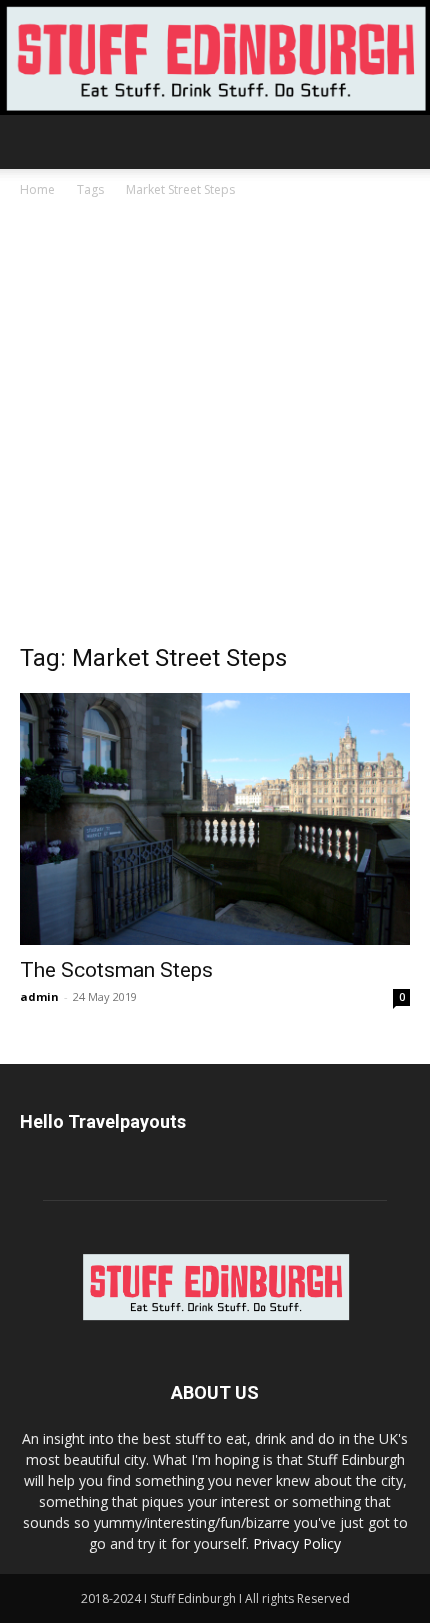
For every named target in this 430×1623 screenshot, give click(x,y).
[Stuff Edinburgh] (215, 57)
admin (39, 996)
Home (37, 189)
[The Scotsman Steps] (215, 819)
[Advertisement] (215, 426)
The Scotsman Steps (116, 970)
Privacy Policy (297, 1543)
